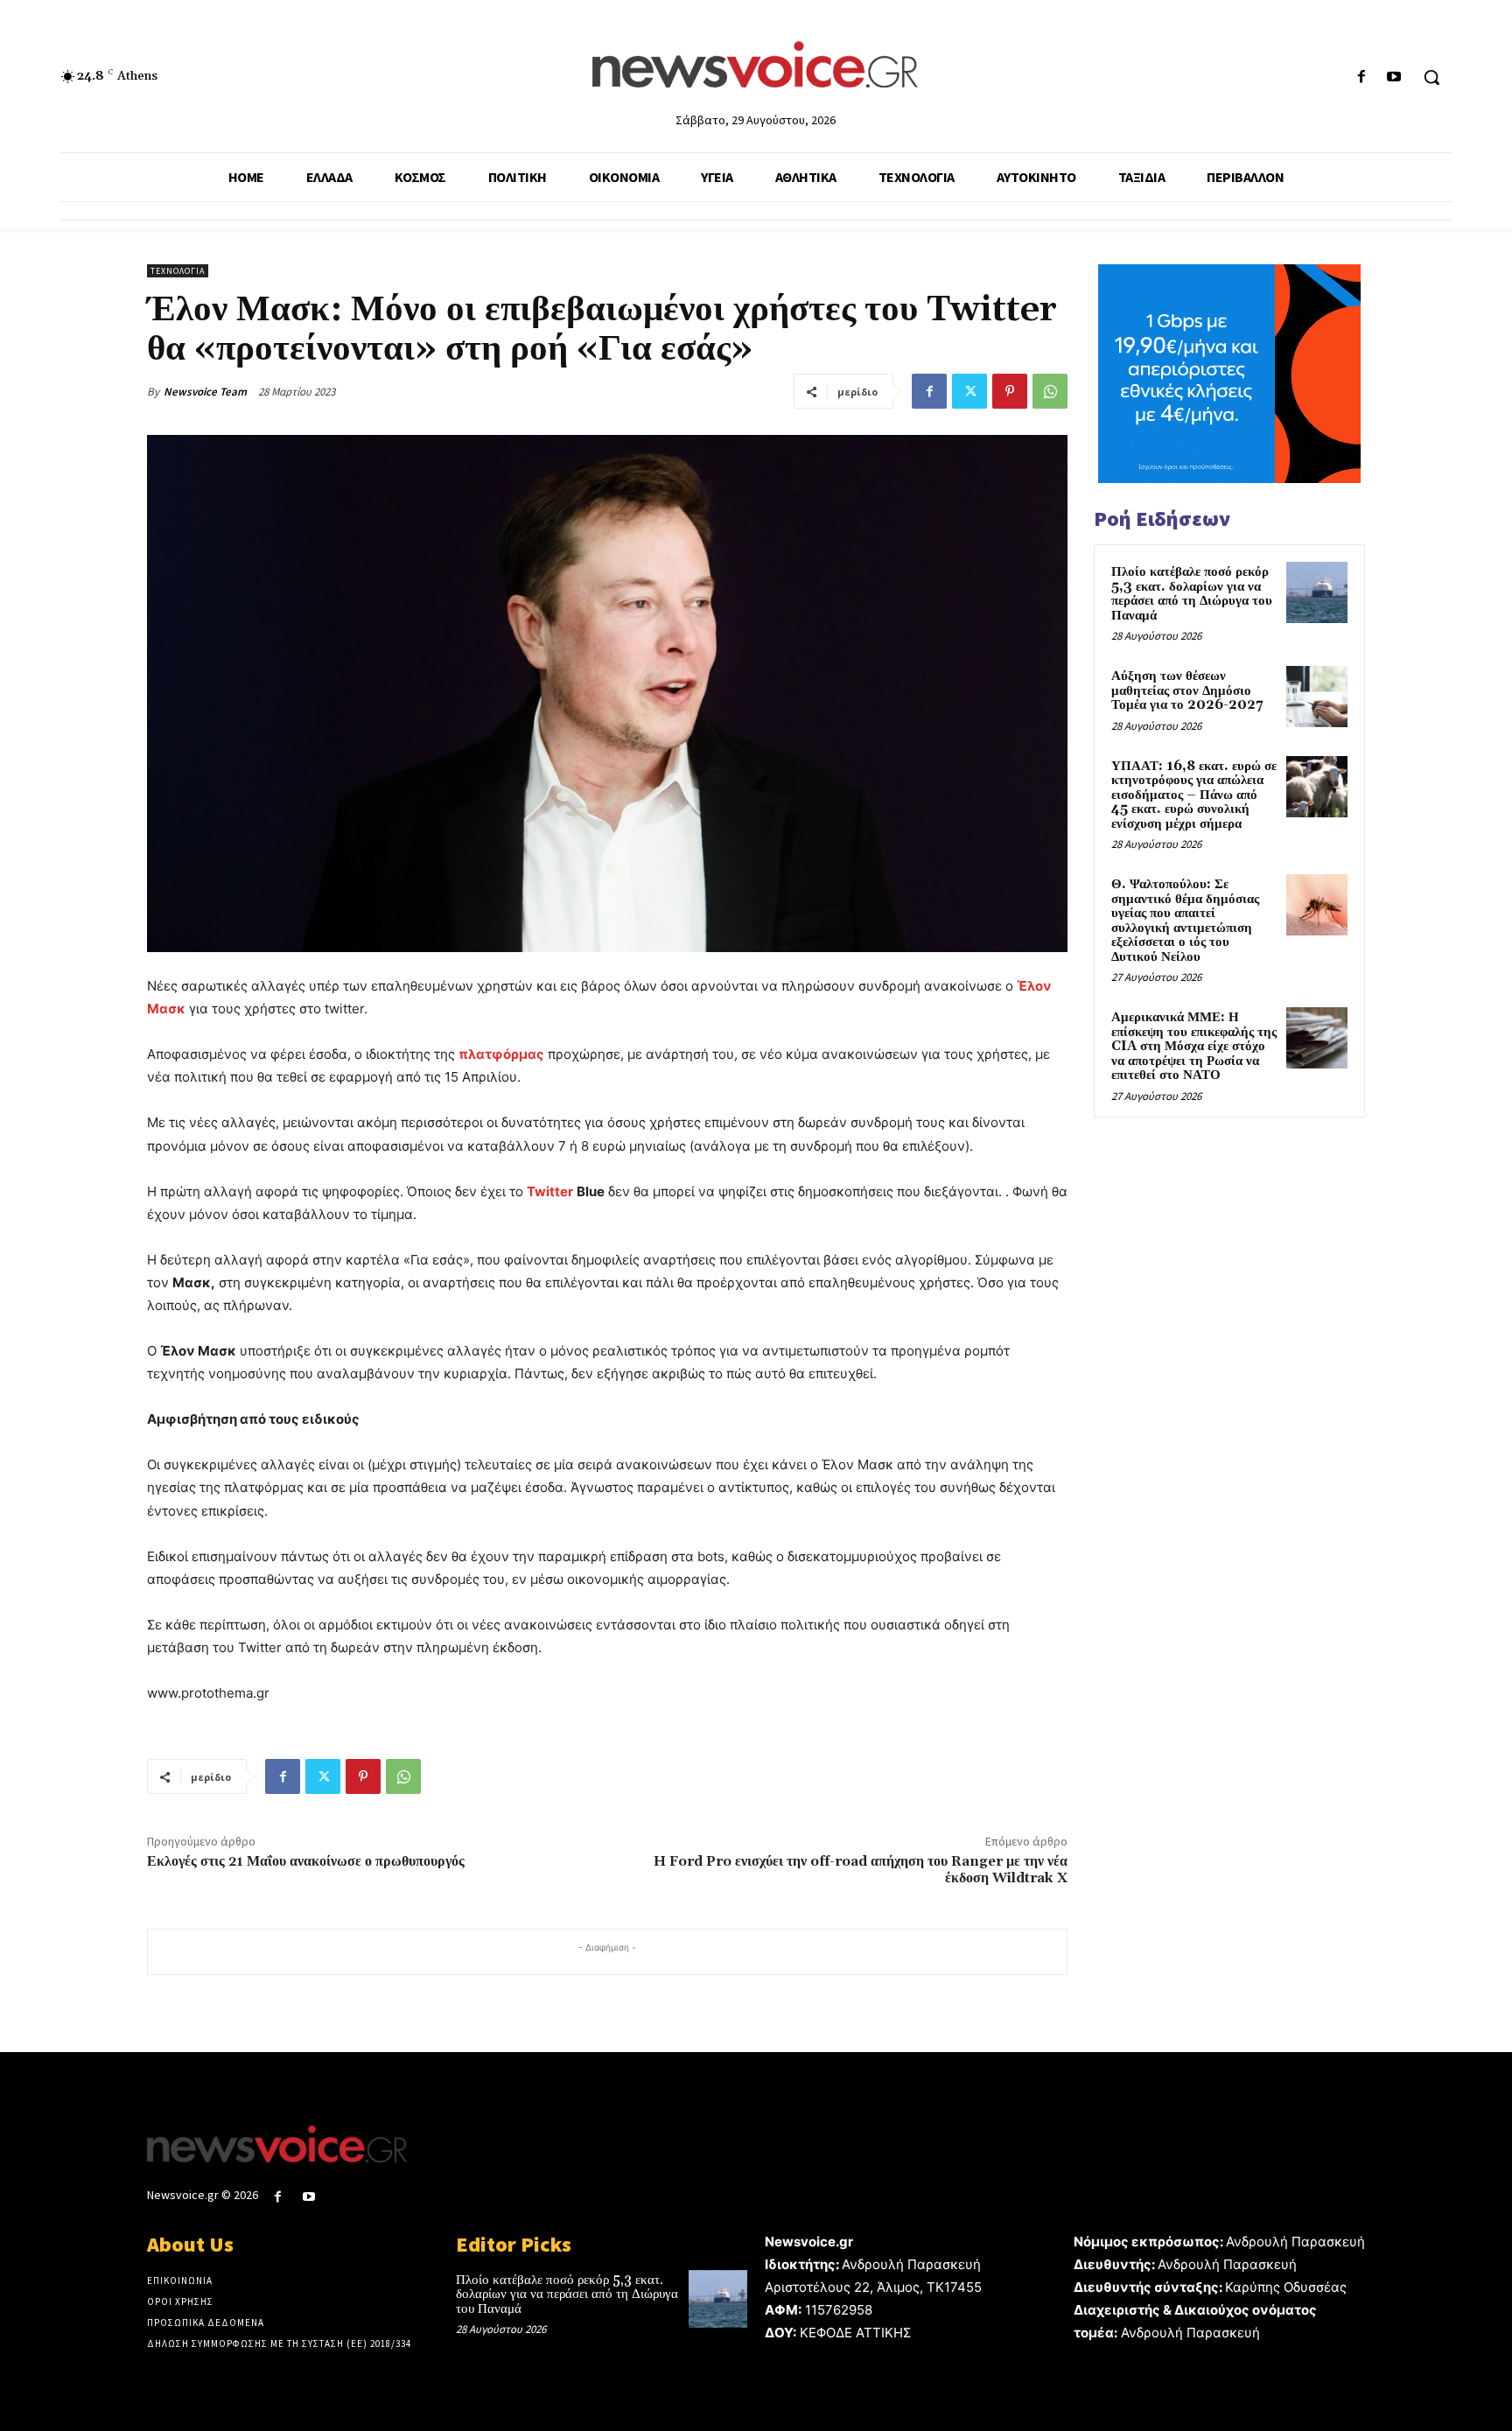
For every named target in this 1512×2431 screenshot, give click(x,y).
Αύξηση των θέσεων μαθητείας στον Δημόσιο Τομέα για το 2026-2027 (1187, 690)
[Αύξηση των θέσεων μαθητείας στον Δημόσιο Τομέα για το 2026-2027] (1317, 697)
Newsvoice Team (205, 392)
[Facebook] (1362, 77)
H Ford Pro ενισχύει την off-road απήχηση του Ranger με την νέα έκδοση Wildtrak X (861, 1870)
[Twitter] (969, 391)
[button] (1431, 77)
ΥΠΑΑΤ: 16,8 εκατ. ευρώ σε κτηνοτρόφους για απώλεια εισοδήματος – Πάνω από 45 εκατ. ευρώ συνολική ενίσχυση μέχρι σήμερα (1194, 795)
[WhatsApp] (1050, 391)
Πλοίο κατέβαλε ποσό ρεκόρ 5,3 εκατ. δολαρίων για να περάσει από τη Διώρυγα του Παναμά (1192, 594)
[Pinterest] (1010, 391)
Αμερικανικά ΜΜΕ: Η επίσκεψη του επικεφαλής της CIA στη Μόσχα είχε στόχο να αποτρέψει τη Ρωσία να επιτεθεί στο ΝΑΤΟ (1194, 1046)
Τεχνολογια (178, 271)
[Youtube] (1394, 77)
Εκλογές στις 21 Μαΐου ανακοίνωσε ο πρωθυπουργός (306, 1861)
